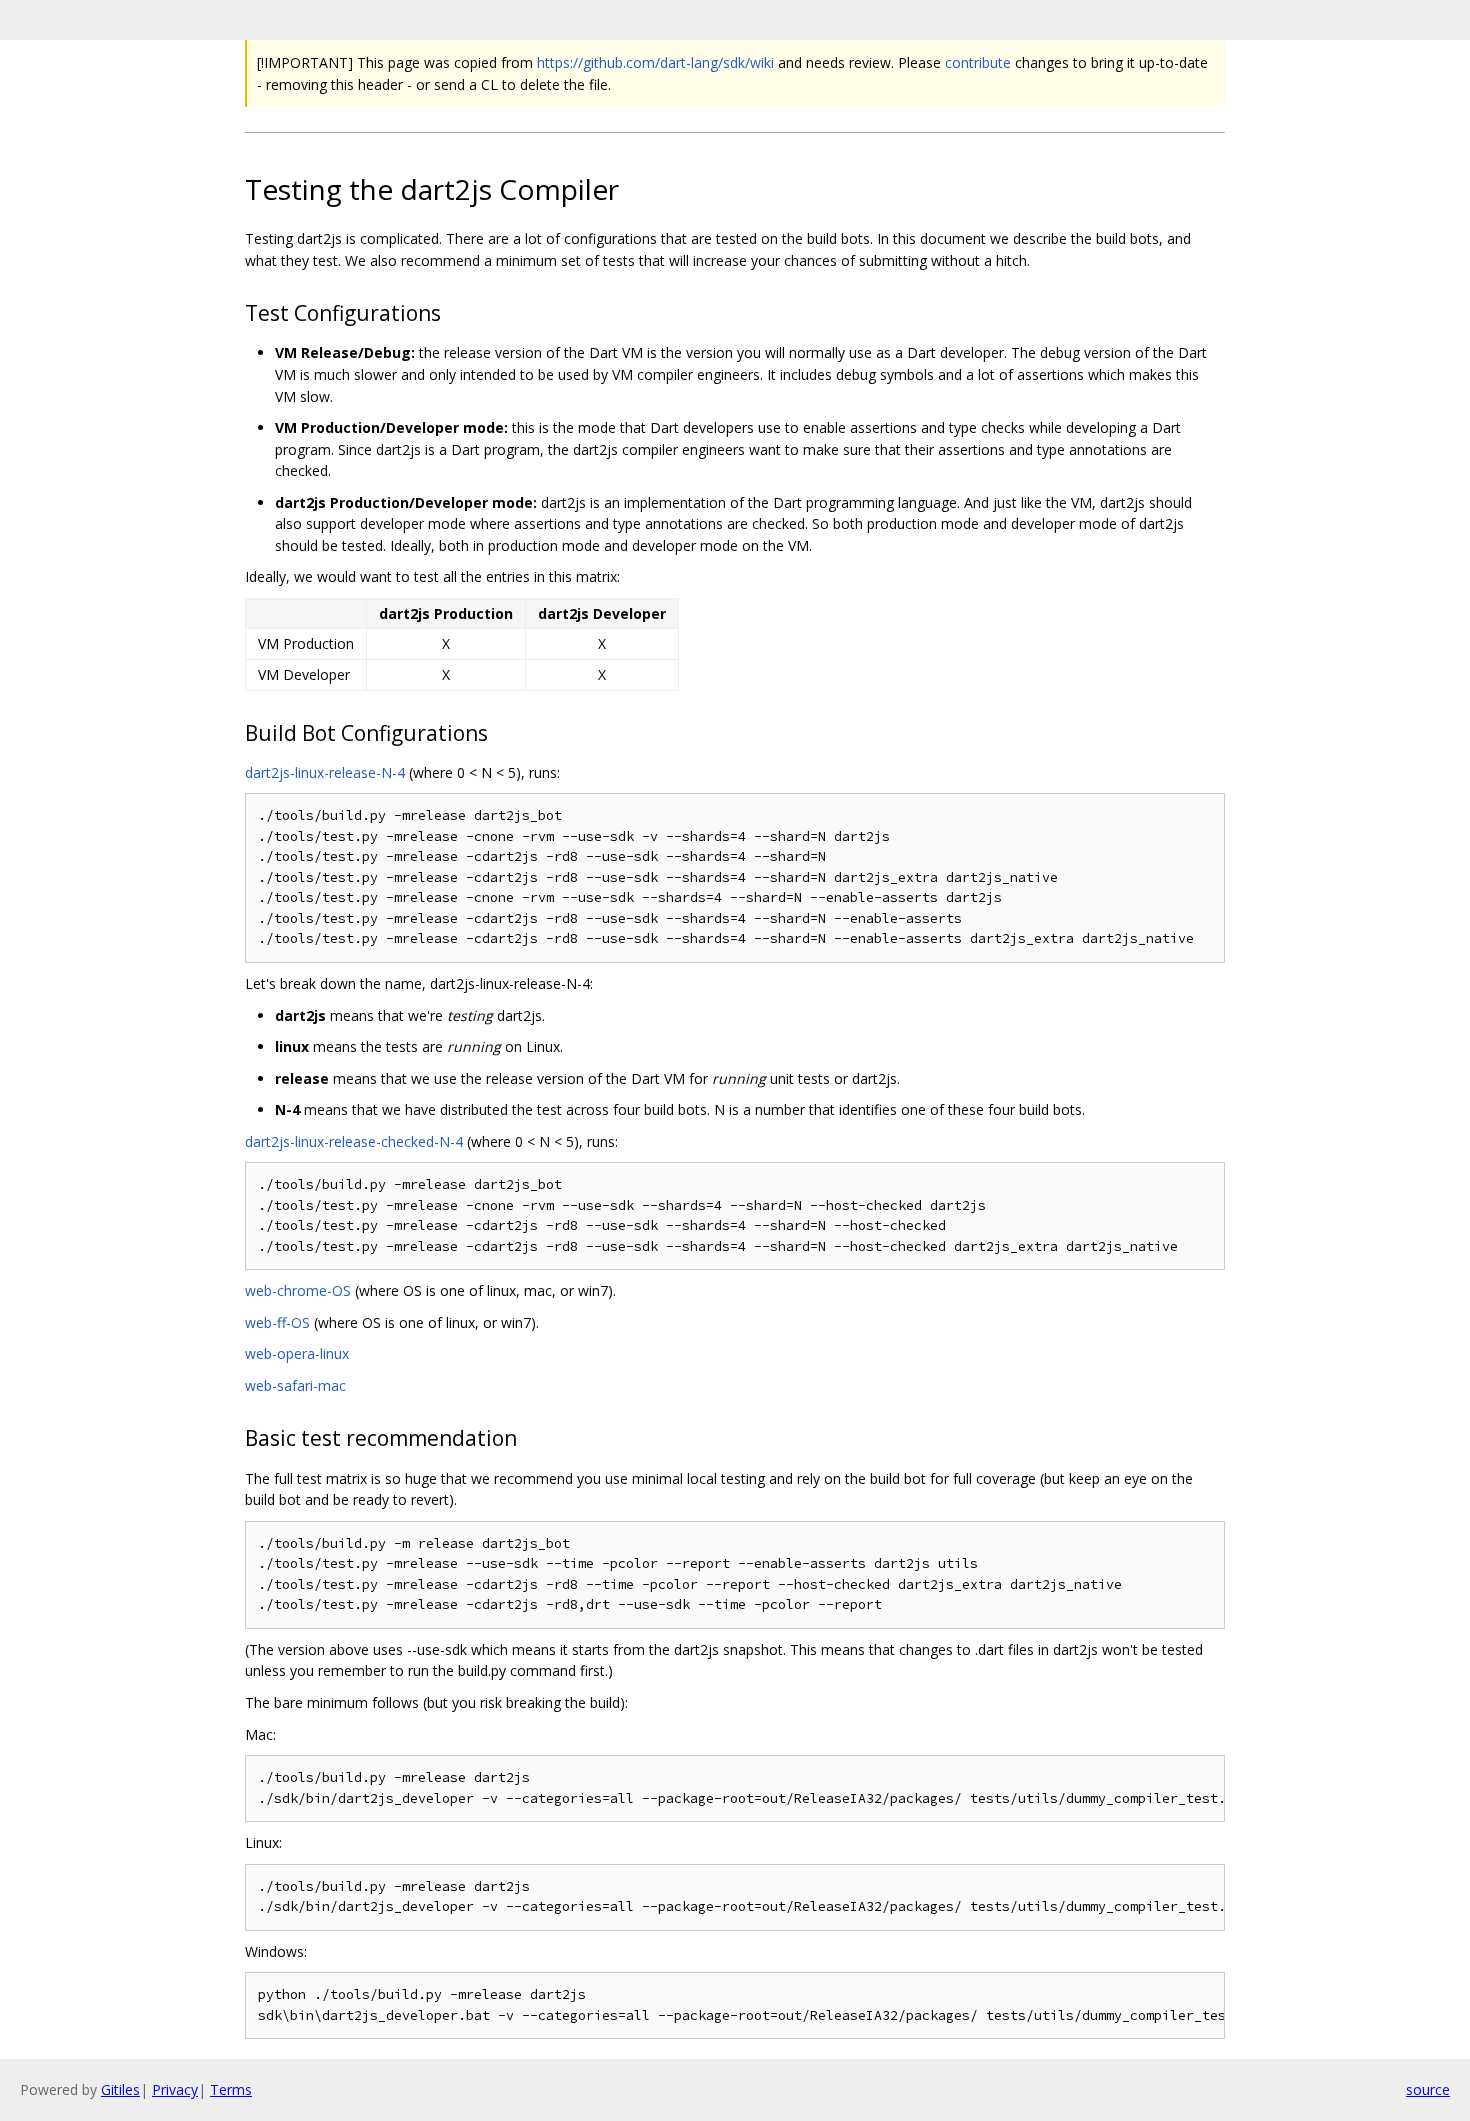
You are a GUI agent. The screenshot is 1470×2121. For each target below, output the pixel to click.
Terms (231, 2089)
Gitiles (120, 2089)
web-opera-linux (297, 1353)
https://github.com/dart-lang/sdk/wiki (655, 62)
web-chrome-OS (298, 1290)
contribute (978, 62)
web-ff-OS (277, 1322)
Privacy (175, 2089)
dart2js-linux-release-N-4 (325, 772)
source (1428, 2089)
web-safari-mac (295, 1385)
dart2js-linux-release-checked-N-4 (354, 1141)
